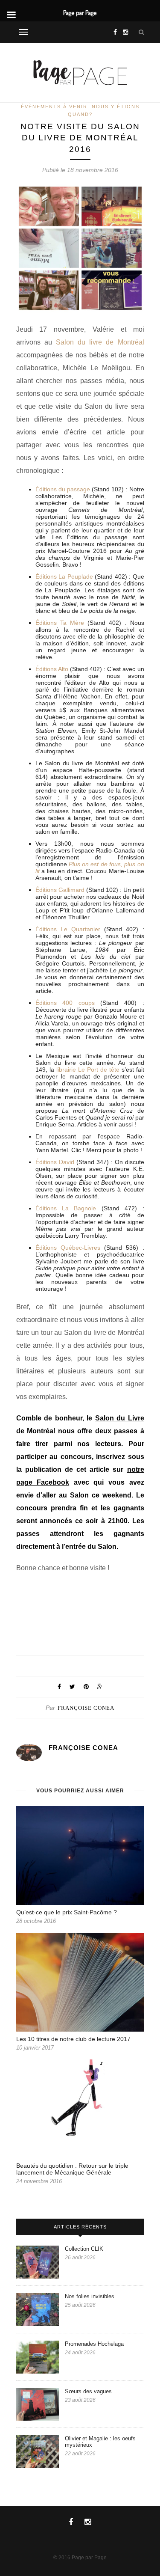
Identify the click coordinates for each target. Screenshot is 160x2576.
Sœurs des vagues (89, 2391)
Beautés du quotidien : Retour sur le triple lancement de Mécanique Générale (72, 2169)
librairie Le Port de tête (88, 1070)
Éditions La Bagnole (66, 1208)
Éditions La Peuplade (64, 576)
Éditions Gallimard (60, 890)
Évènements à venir (54, 107)
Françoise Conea (86, 1708)
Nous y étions (116, 107)
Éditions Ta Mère (60, 623)
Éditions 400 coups (65, 1003)
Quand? (80, 114)
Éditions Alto (52, 669)
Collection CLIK (84, 2249)
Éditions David (55, 1162)
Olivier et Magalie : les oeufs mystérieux (100, 2442)
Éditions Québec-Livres (70, 1248)
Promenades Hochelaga (94, 2344)
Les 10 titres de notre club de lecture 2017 (73, 2039)
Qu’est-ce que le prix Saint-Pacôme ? (67, 1912)
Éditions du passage (63, 489)
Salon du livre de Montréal (100, 342)
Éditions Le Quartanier (68, 929)
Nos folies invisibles (90, 2296)
